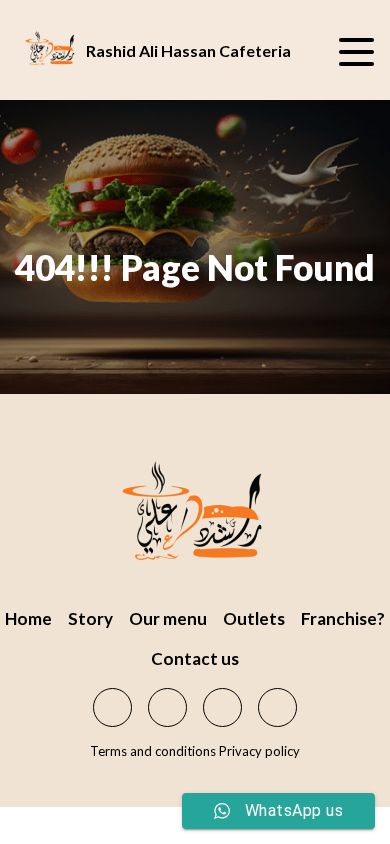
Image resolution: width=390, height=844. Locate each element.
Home (28, 618)
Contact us (195, 658)
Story (90, 618)
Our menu (168, 618)
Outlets (254, 618)
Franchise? (343, 618)
